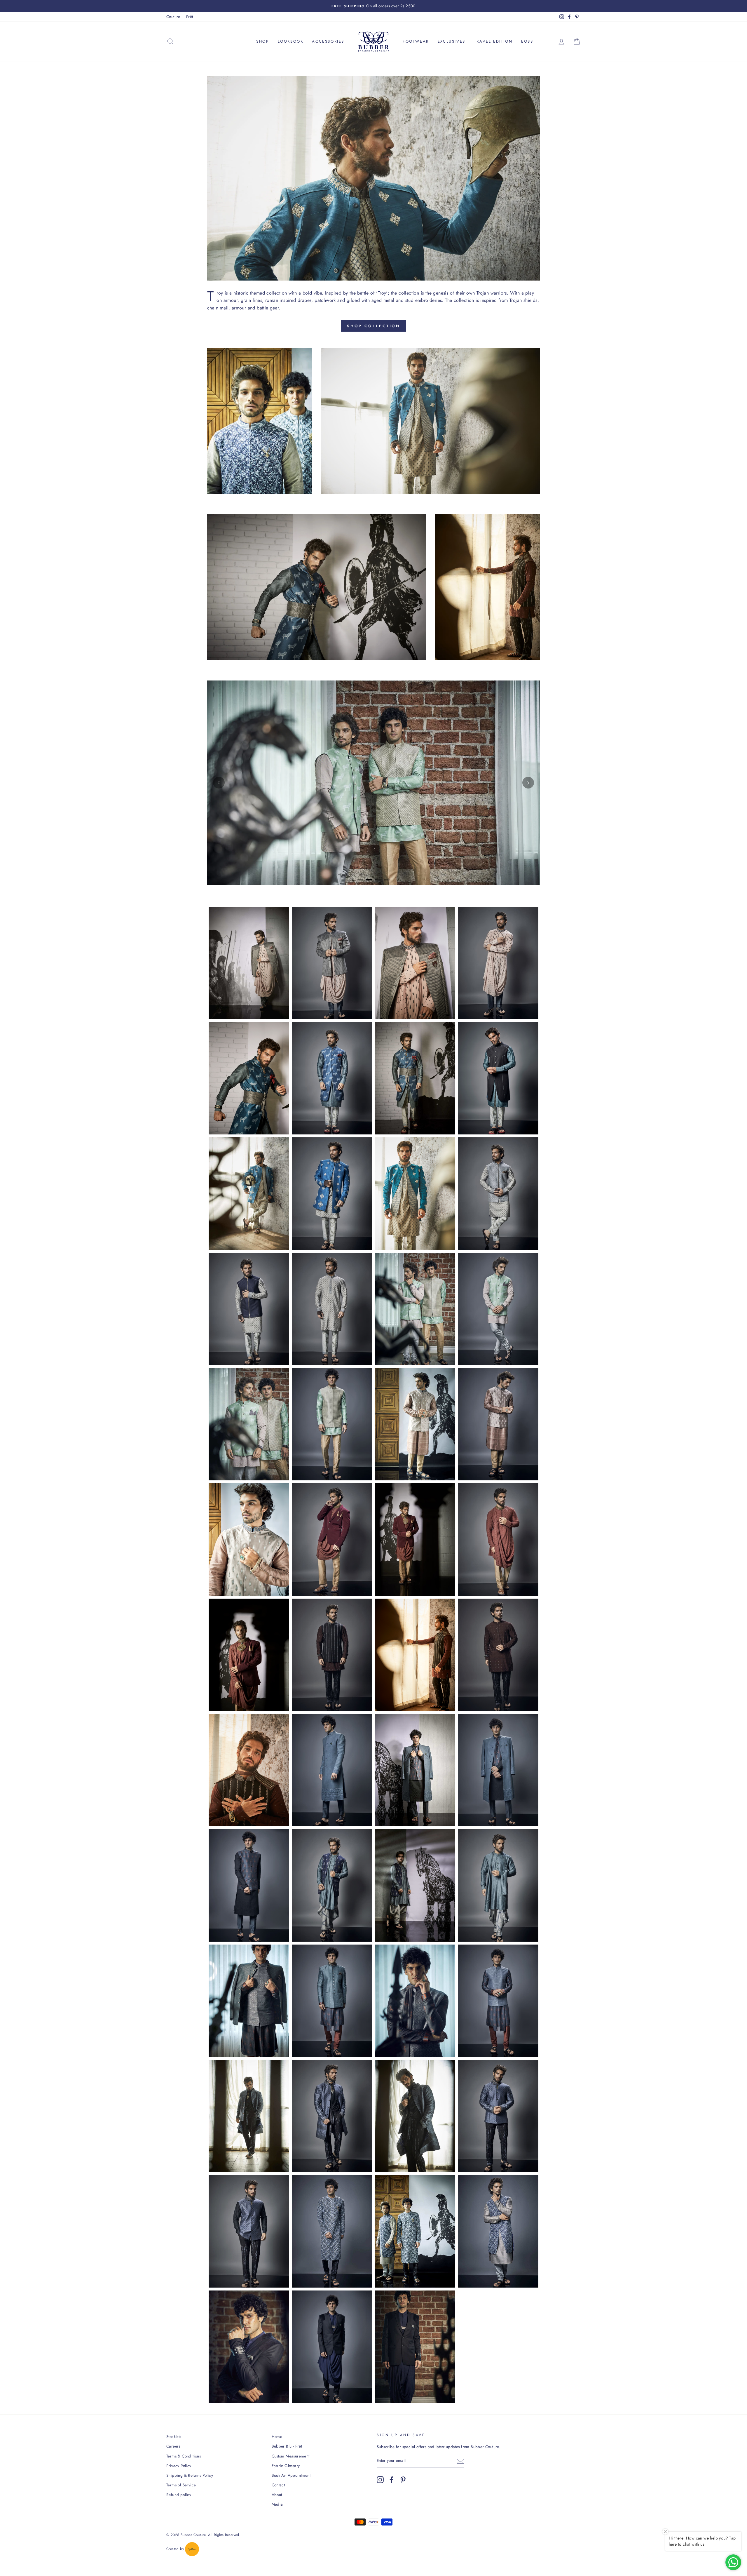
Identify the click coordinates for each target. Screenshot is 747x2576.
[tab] (360, 880)
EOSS (527, 41)
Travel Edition (493, 41)
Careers (173, 2446)
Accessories (328, 41)
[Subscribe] (460, 2461)
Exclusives (452, 41)
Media (277, 2504)
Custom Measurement (291, 2456)
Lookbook (291, 41)
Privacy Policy (179, 2466)
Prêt (190, 17)
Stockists (174, 2436)
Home (277, 2436)
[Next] (528, 783)
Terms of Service (181, 2485)
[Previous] (219, 783)
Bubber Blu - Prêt (287, 2446)
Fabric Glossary (286, 2466)
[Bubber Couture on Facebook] (392, 2480)
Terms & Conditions (184, 2456)
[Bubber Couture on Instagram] (380, 2480)
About (277, 2495)
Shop (262, 41)
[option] (373, 6)
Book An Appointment (291, 2475)
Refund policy (179, 2495)
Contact (278, 2485)
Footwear (416, 41)
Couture (173, 17)
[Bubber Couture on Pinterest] (403, 2480)
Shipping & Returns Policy (190, 2475)
